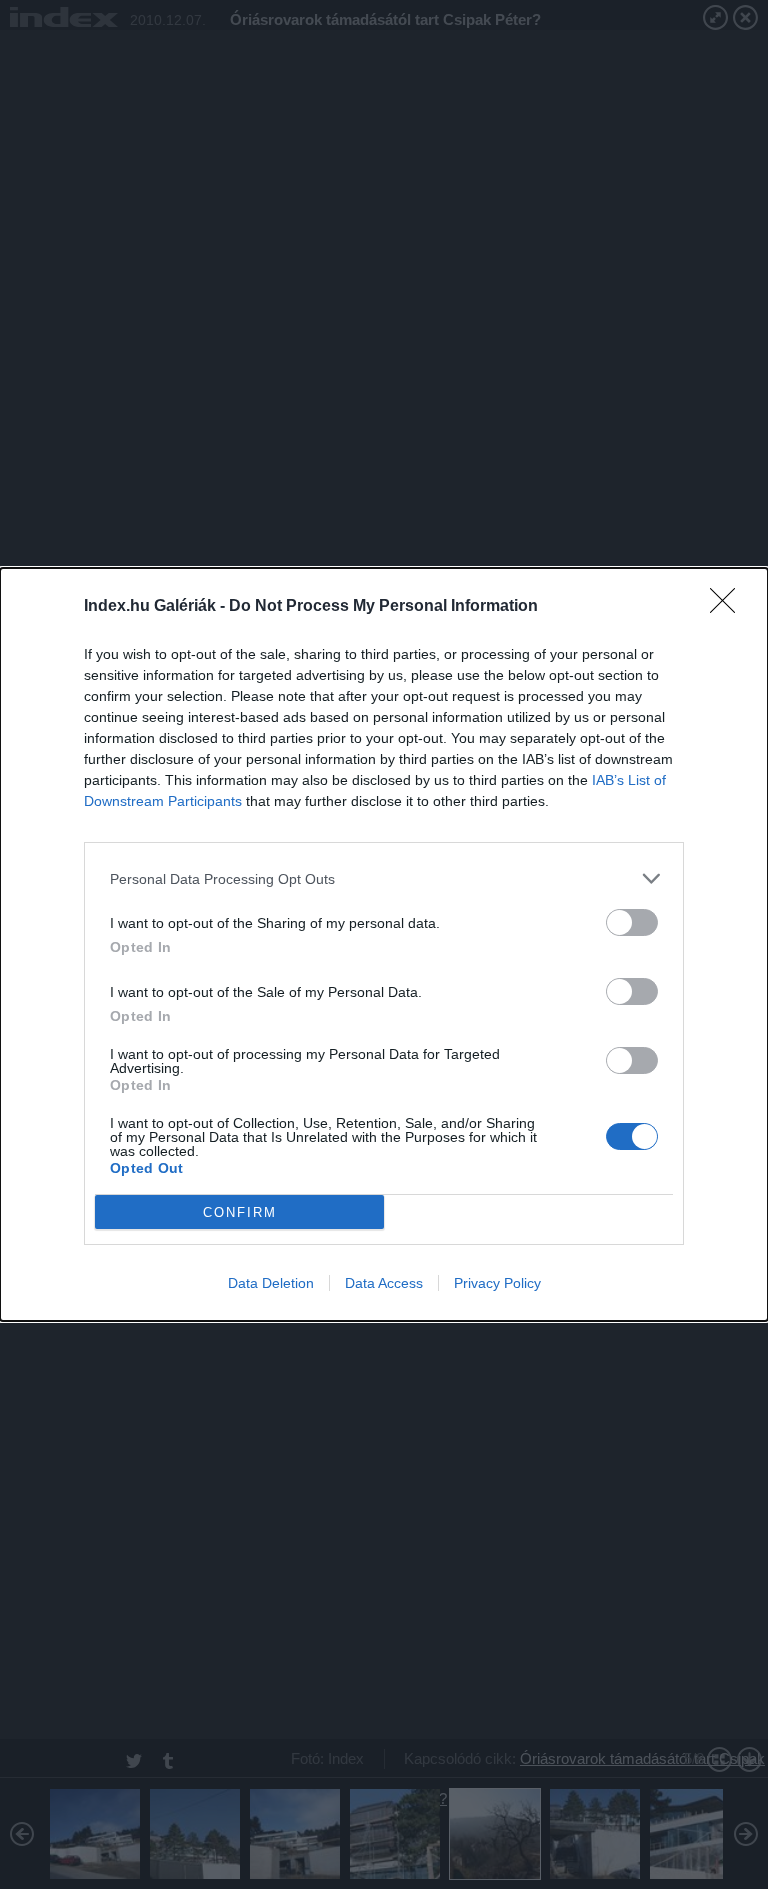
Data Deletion (271, 1283)
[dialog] (384, 944)
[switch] (632, 922)
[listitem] (384, 878)
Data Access (384, 1283)
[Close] (729, 607)
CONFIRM (240, 1212)
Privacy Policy (497, 1283)
